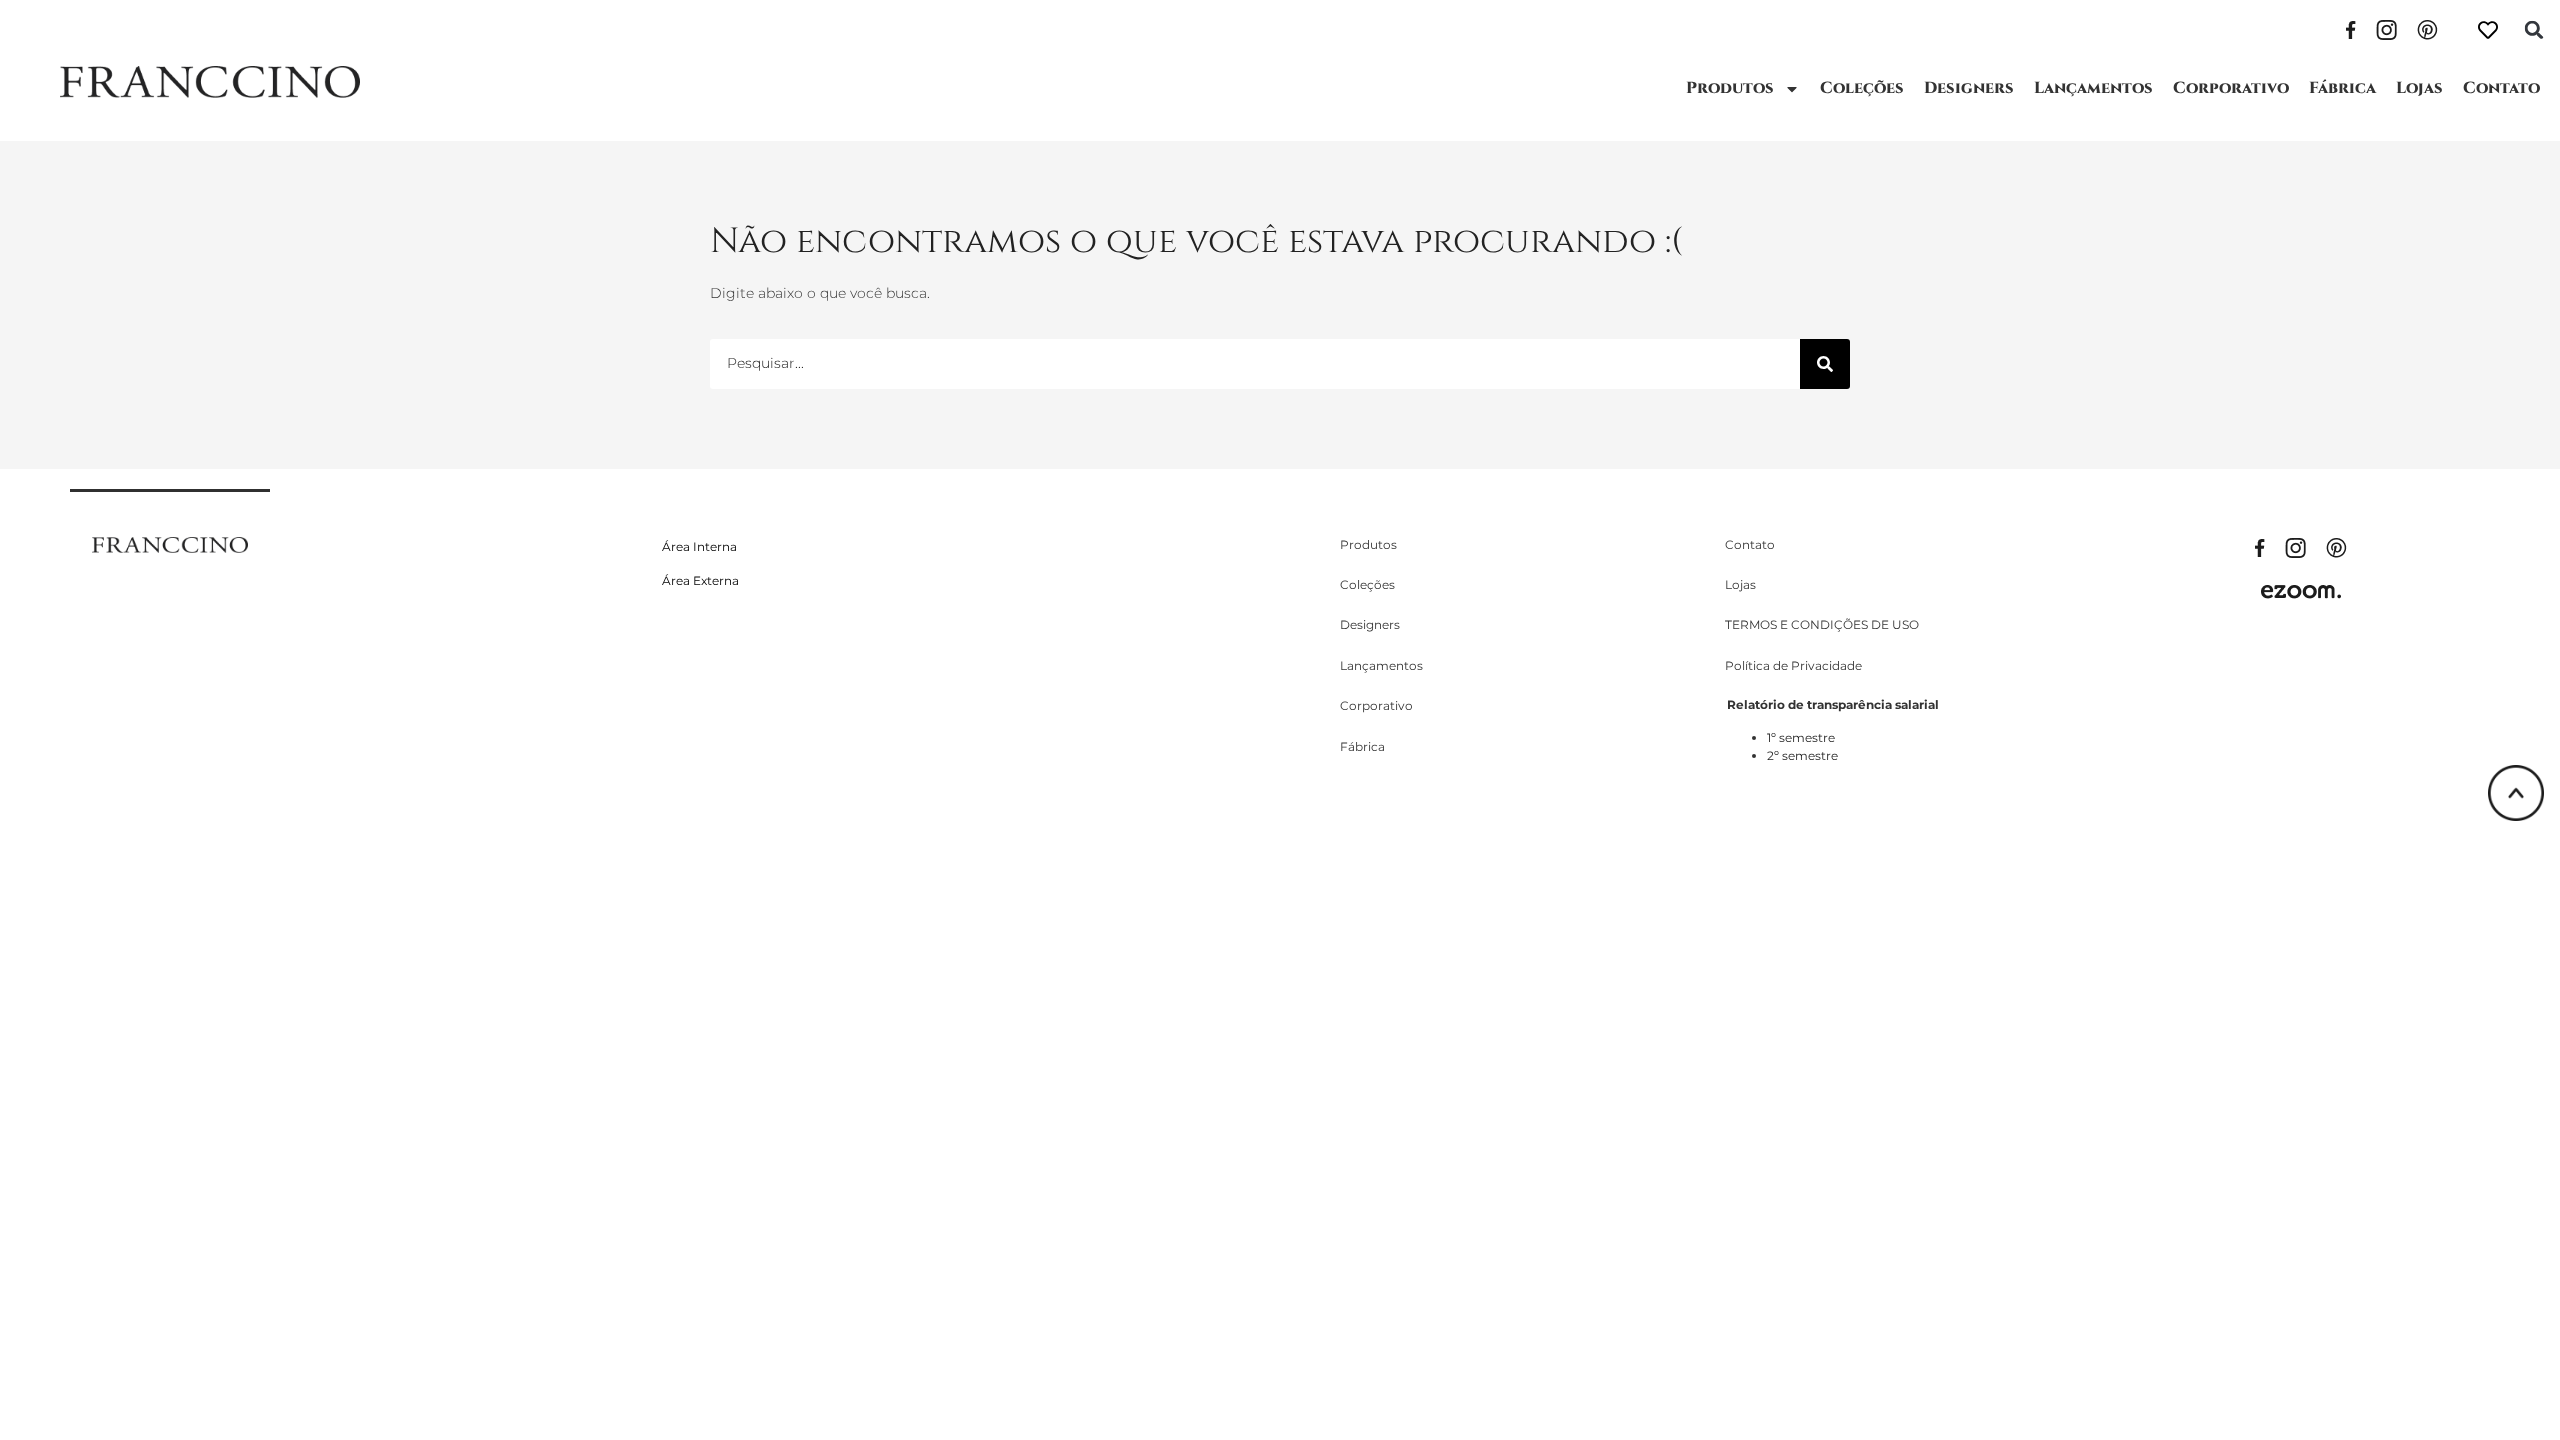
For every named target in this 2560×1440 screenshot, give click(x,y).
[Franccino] (170, 544)
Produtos (1730, 88)
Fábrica (2342, 88)
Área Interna (699, 546)
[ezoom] (2301, 591)
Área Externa (700, 580)
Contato (2501, 88)
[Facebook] (2351, 28)
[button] (2534, 30)
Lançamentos (2093, 88)
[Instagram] (2386, 28)
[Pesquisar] (1825, 364)
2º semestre (1802, 755)
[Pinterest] (2427, 28)
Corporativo (2231, 88)
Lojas (2419, 88)
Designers (1969, 88)
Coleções (1862, 88)
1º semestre (1801, 737)
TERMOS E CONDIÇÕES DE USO (1822, 624)
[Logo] (210, 82)
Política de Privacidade (1793, 665)
